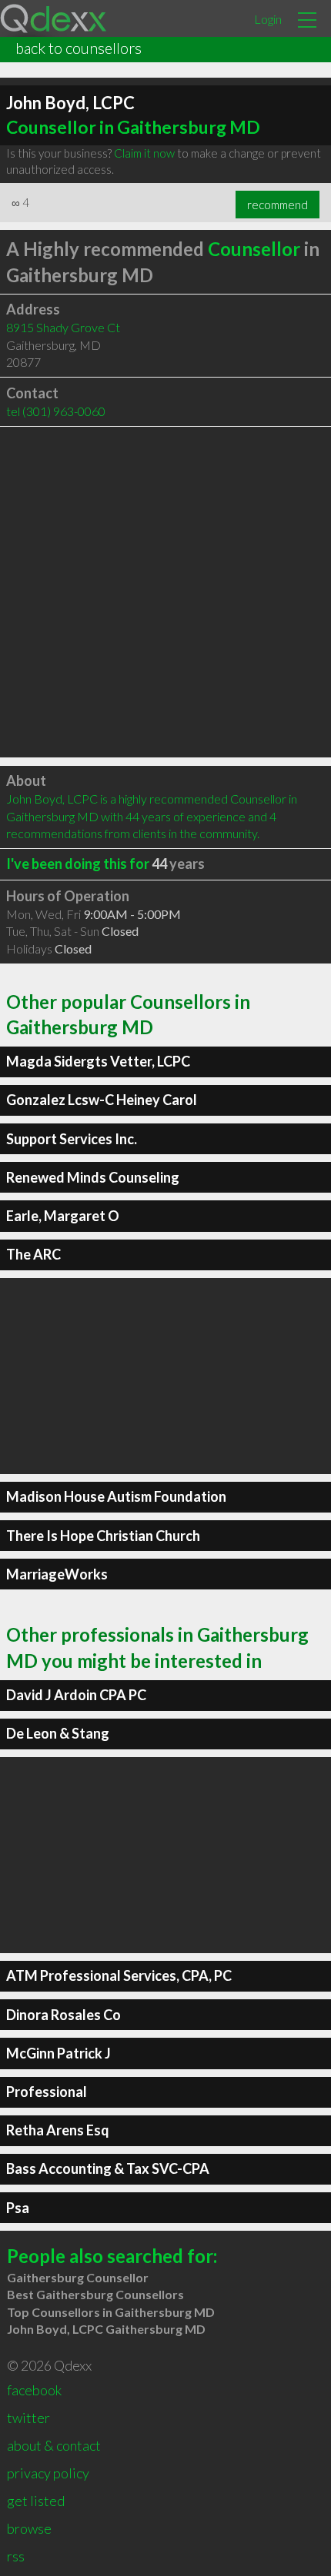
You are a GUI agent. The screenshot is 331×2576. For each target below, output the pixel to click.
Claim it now (144, 153)
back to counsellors (79, 48)
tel (56, 411)
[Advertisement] (165, 592)
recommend (278, 205)
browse (29, 2528)
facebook (34, 2390)
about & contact (54, 2445)
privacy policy (48, 2473)
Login (268, 19)
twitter (28, 2418)
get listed (36, 2501)
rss (16, 2556)
